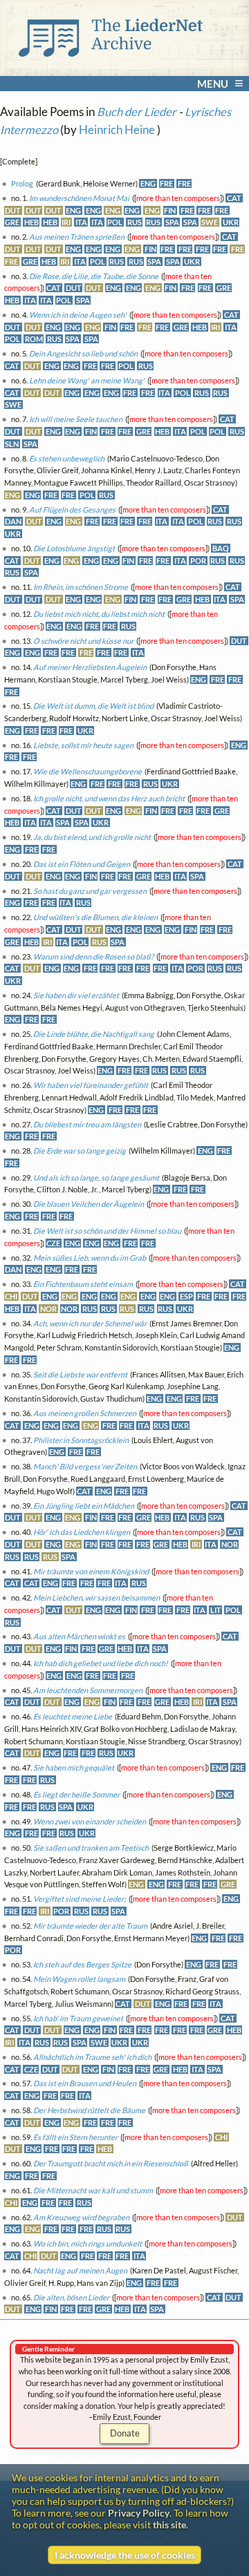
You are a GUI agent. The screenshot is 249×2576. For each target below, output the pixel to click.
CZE (53, 1243)
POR (198, 561)
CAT (234, 198)
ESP (186, 1296)
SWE (210, 222)
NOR (48, 1309)
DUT (13, 210)
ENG (148, 183)
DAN (13, 521)
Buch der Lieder (137, 112)
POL (115, 222)
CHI (11, 1296)
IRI (66, 222)
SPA (172, 222)
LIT (216, 1610)
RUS (135, 222)
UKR (231, 222)
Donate (125, 2433)
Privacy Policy (139, 2513)
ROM (34, 339)
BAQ (221, 548)
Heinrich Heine (117, 130)
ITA (81, 222)
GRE (12, 222)
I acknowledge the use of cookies (125, 2555)
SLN (12, 444)
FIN (170, 210)
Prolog (22, 183)
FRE (166, 183)
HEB (31, 222)
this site (169, 2525)
